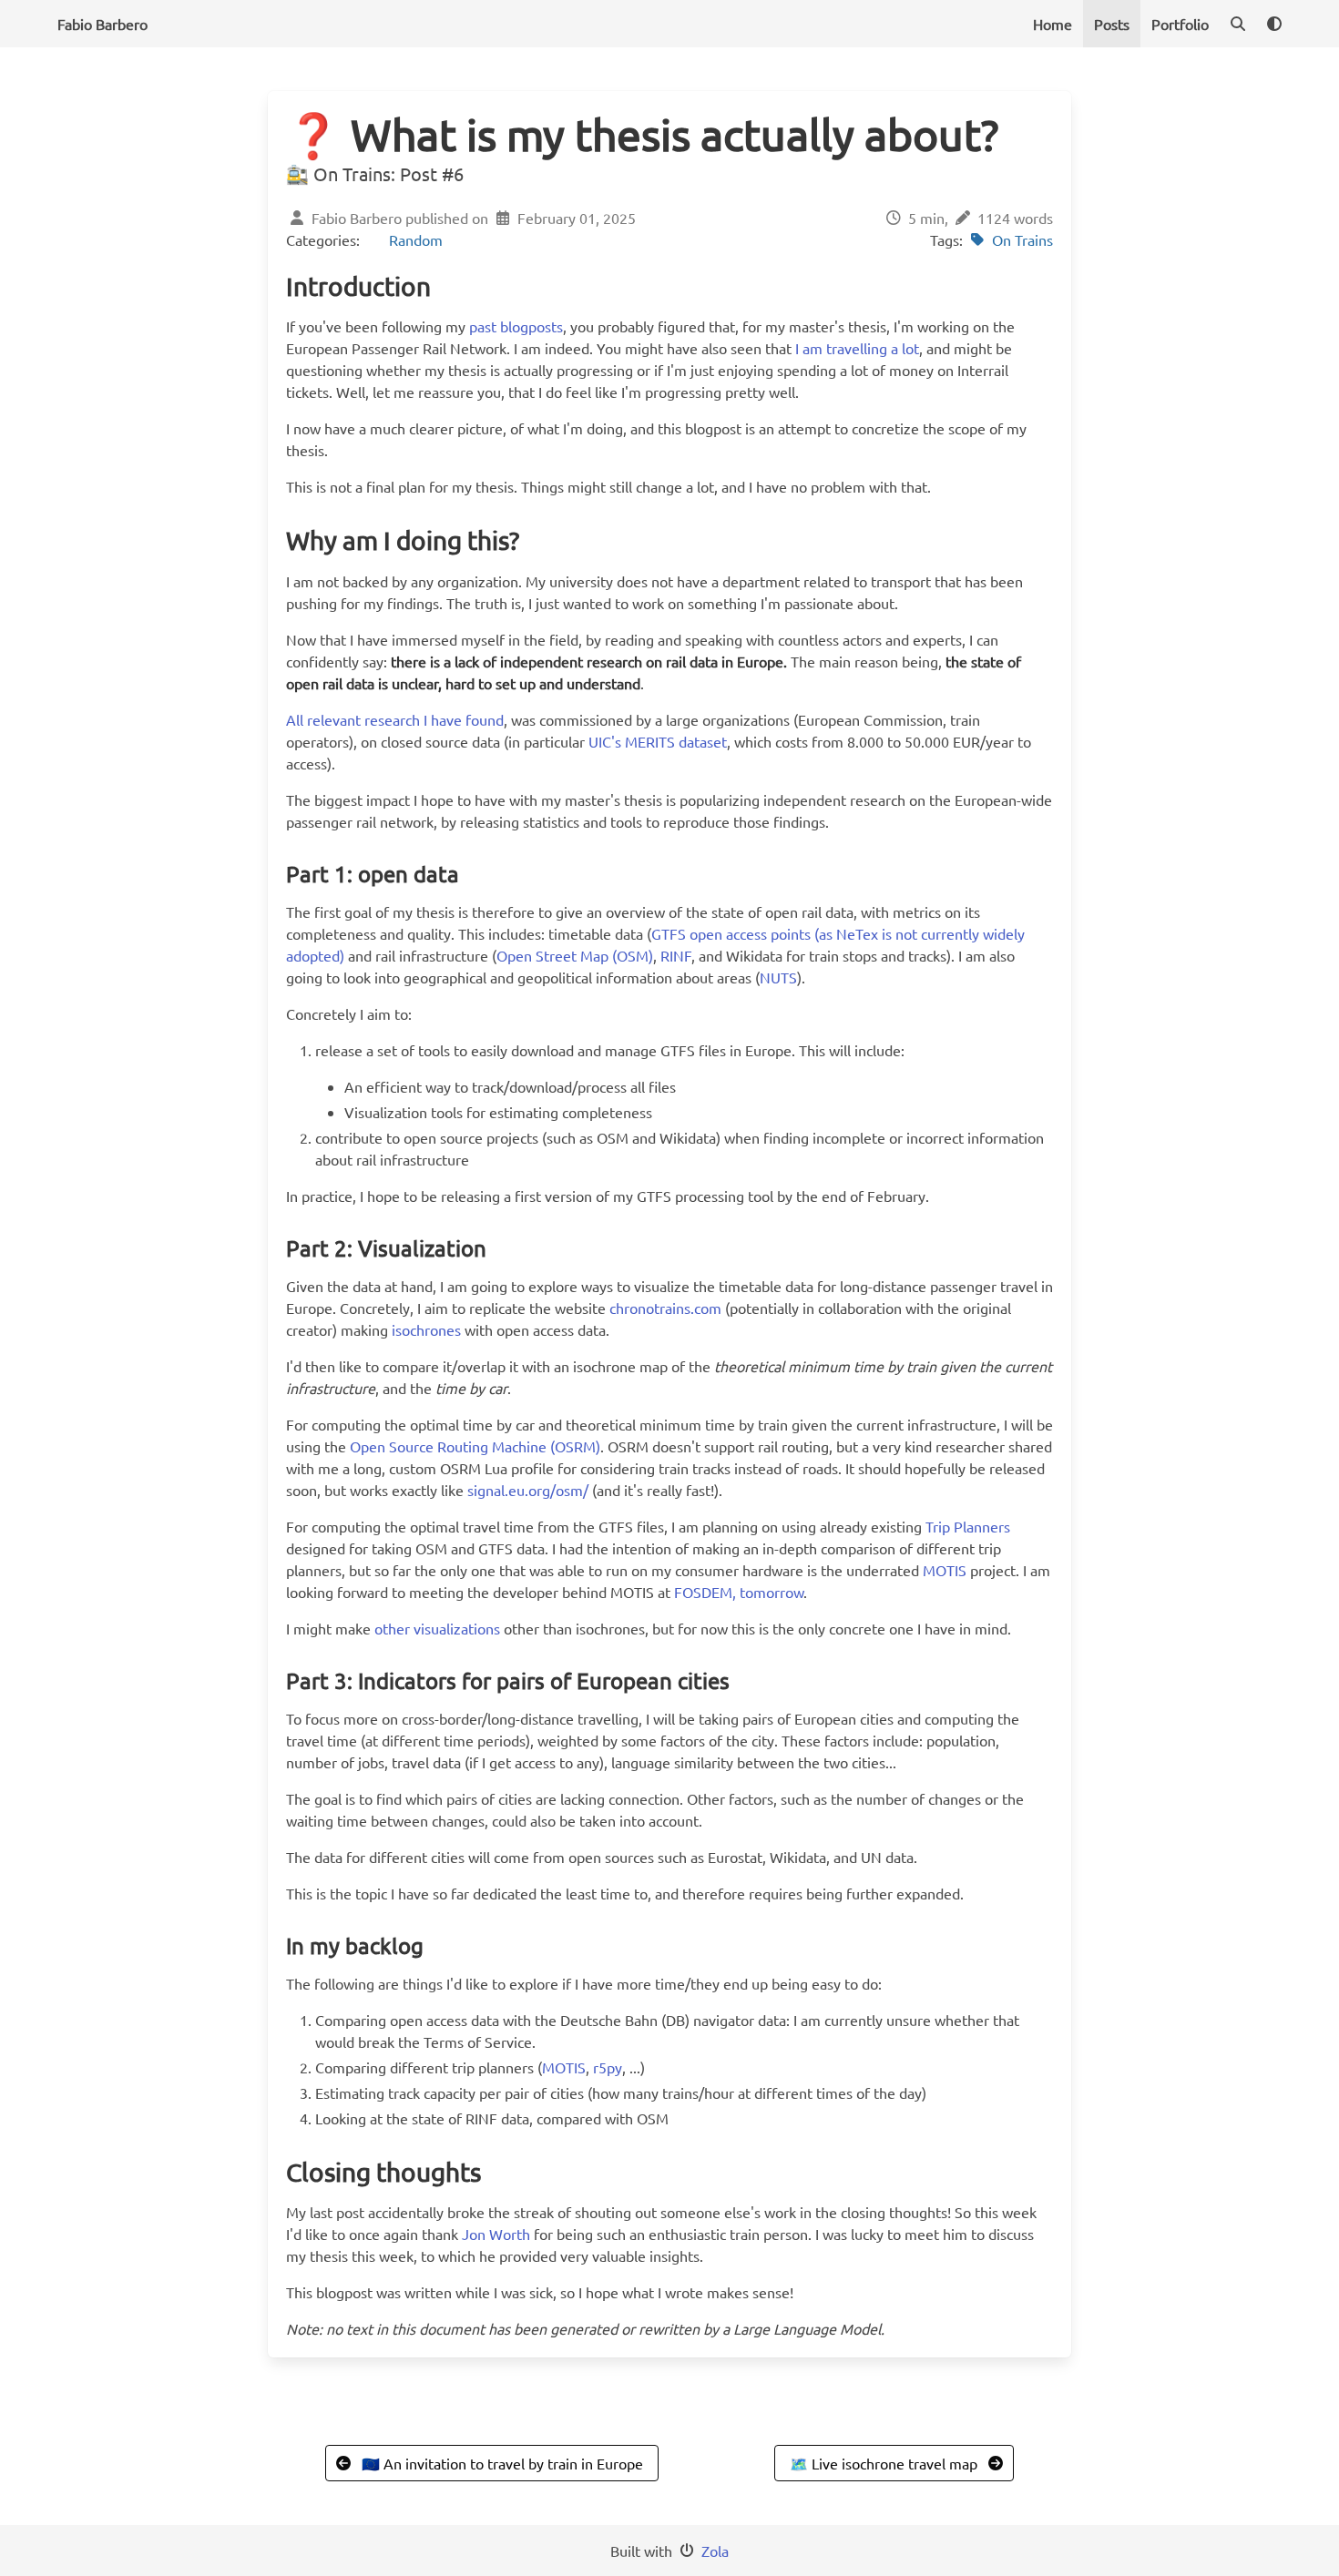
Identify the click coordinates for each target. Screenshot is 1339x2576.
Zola (715, 2551)
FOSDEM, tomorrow (739, 1592)
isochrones (426, 1329)
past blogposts (516, 326)
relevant (334, 719)
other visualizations (437, 1628)
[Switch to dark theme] (1274, 24)
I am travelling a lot (857, 348)
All (295, 719)
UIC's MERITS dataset (658, 741)
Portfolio (1180, 24)
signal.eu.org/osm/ (528, 1490)
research (392, 719)
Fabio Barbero (102, 24)
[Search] (1238, 24)
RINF (676, 955)
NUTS (778, 977)
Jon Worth (496, 2234)
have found (467, 719)
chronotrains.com (665, 1308)
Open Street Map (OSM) (575, 955)
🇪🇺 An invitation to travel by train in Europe (502, 2463)
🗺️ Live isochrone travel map (884, 2463)
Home (1053, 24)
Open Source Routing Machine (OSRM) (475, 1446)
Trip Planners (968, 1526)
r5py (608, 2067)
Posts (1112, 24)
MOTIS (945, 1570)
